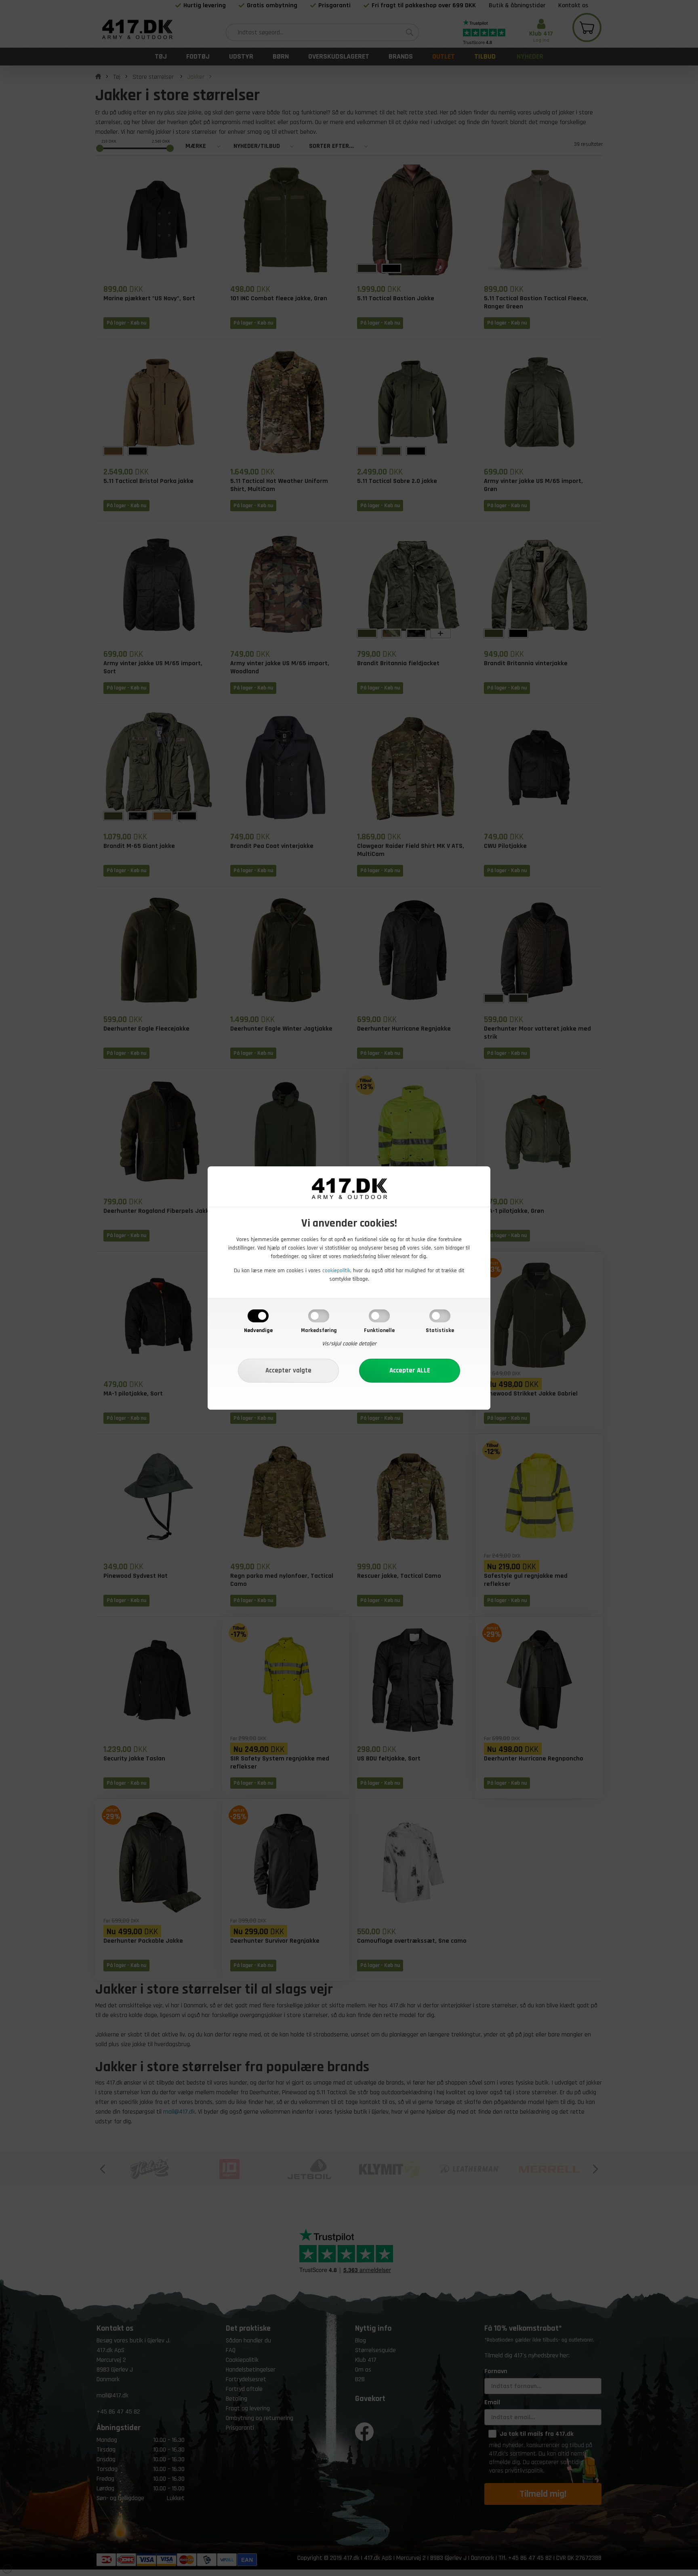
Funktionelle (379, 1330)
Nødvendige (258, 1330)
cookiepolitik (336, 1271)
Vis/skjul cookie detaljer (349, 1344)
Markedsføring (319, 1330)
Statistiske (440, 1330)
